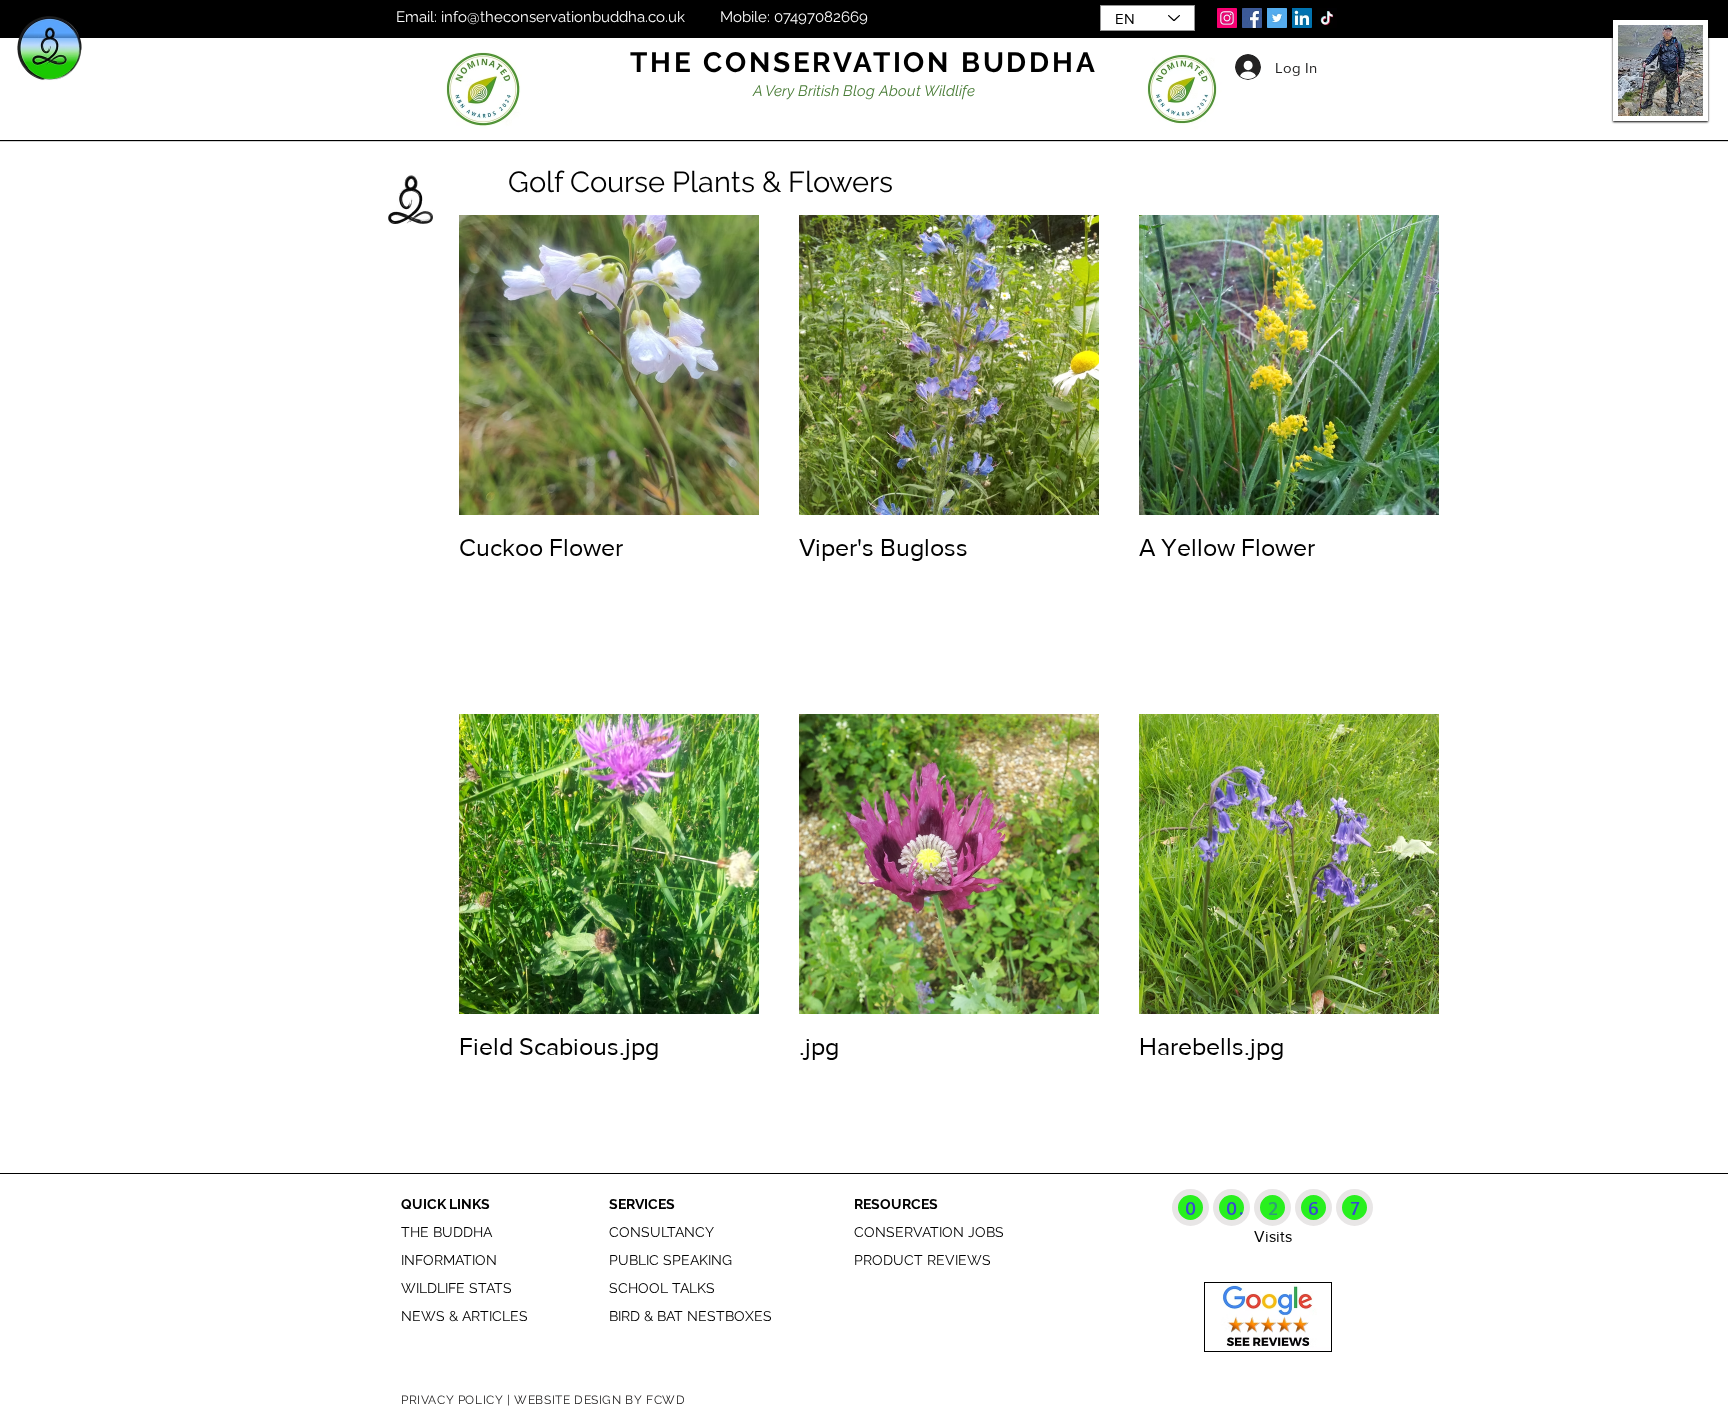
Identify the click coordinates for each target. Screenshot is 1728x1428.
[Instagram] (1227, 18)
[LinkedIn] (1302, 18)
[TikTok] (1327, 18)
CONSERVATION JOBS (929, 1232)
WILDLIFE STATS (456, 1288)
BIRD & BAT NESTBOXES (690, 1316)
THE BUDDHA (446, 1232)
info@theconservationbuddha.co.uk (563, 17)
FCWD (665, 1400)
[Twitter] (1277, 18)
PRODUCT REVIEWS (922, 1260)
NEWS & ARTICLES (464, 1316)
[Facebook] (1252, 18)
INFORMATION (449, 1260)
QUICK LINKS (445, 1204)
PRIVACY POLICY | (457, 1400)
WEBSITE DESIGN (567, 1400)
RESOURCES (896, 1204)
